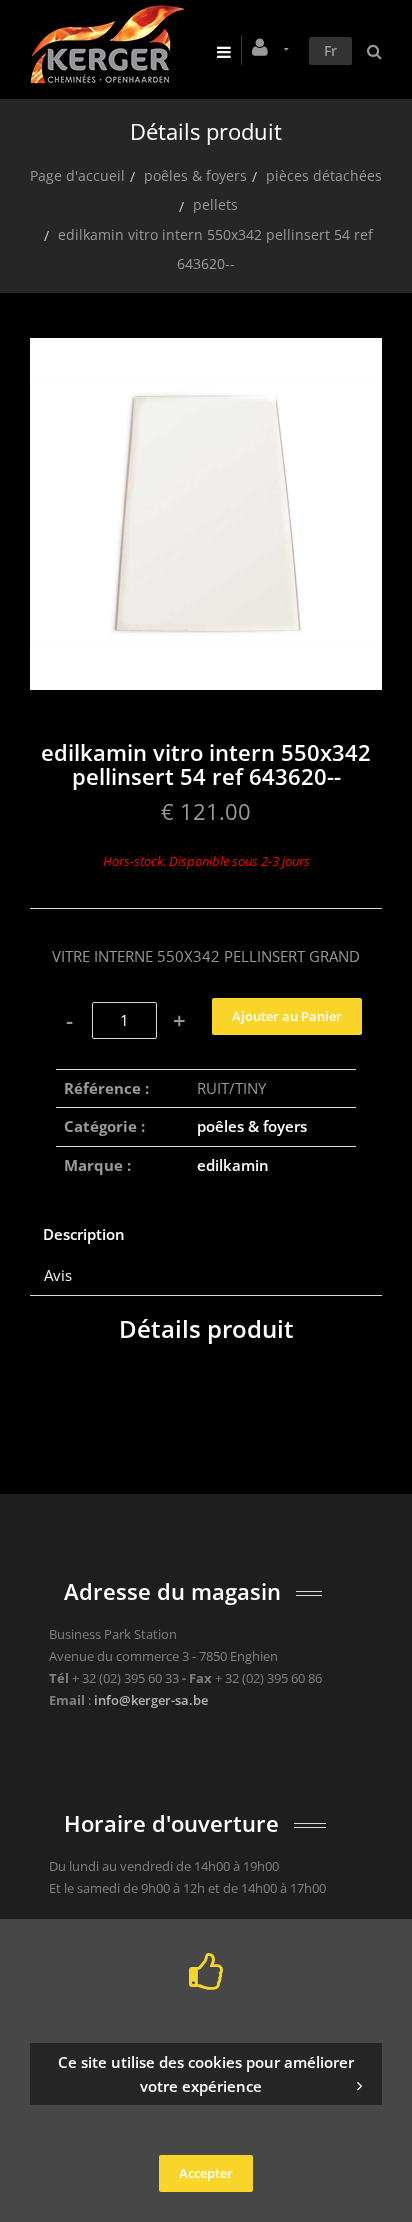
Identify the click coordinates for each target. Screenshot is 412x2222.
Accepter (206, 2173)
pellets (215, 204)
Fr (330, 50)
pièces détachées (324, 175)
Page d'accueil (77, 175)
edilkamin (233, 1165)
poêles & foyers (195, 175)
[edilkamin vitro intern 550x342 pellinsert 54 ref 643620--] (206, 352)
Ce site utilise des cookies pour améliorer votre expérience (206, 2074)
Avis (58, 1275)
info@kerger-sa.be (151, 1700)
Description (84, 1234)
